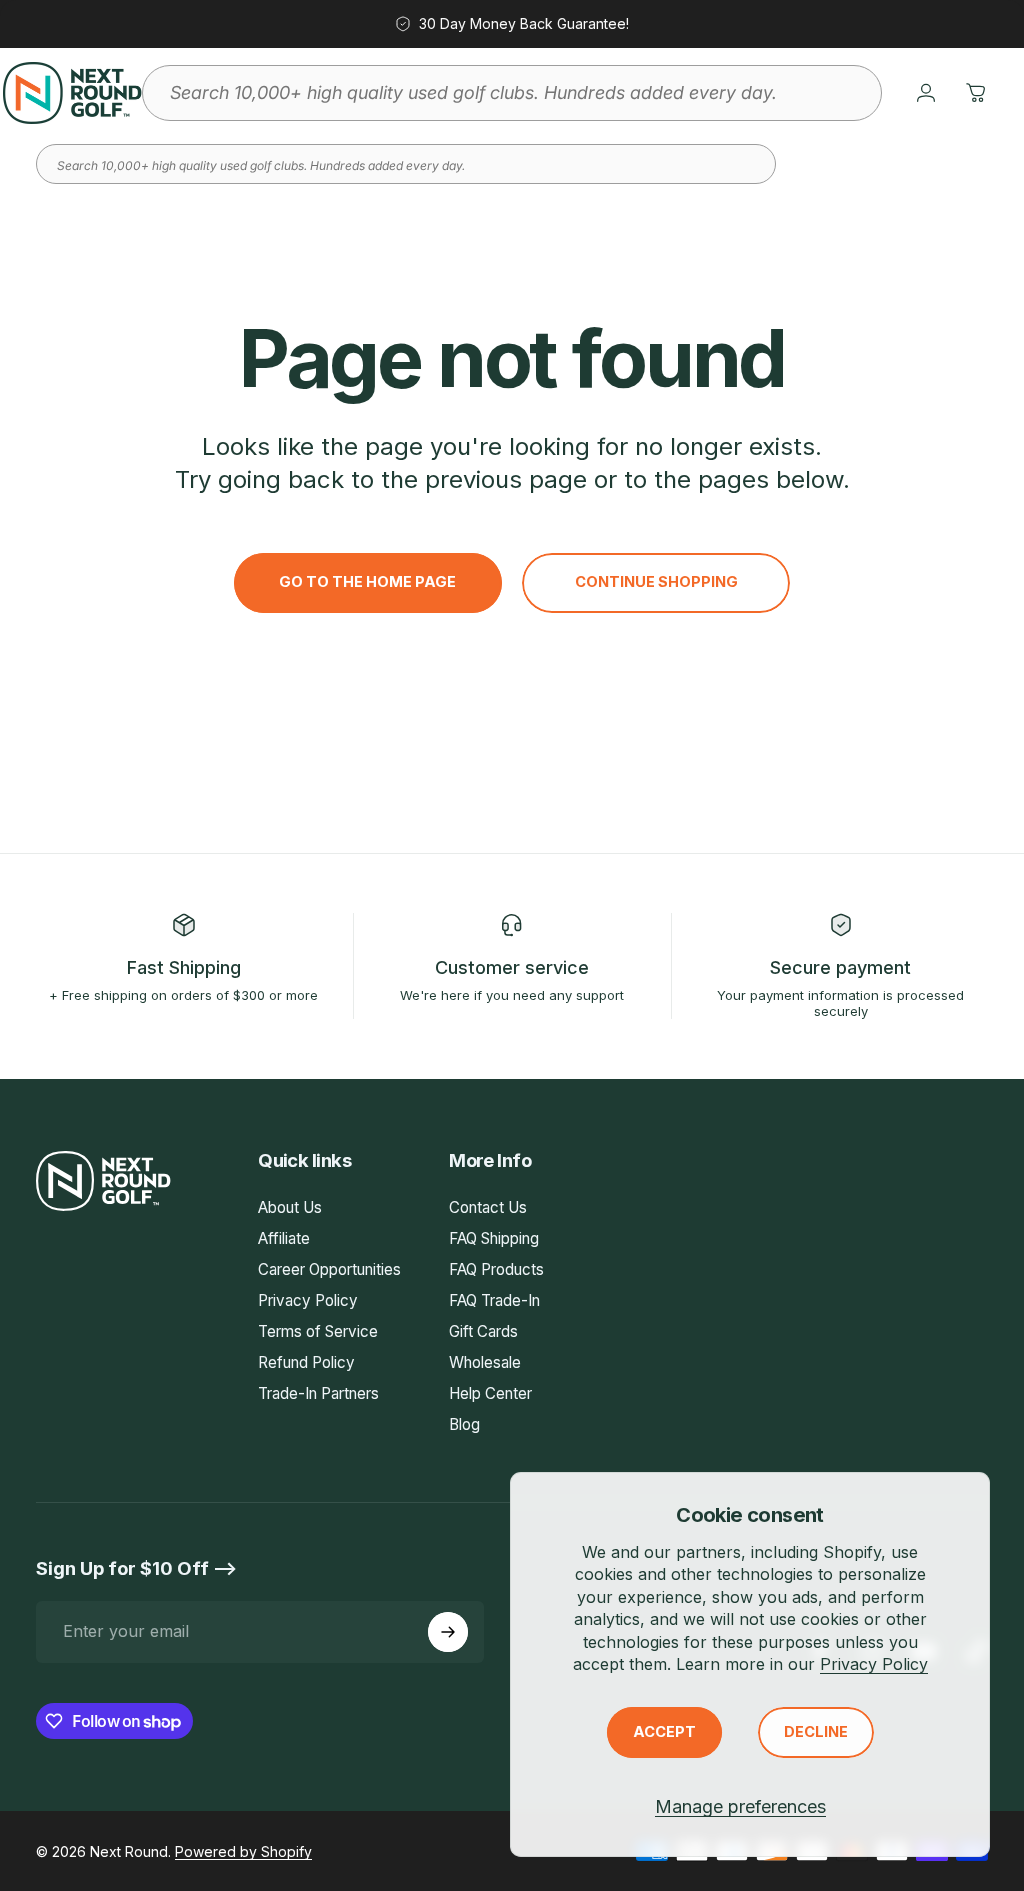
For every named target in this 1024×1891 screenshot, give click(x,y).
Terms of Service (318, 1331)
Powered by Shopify (243, 1851)
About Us (290, 1207)
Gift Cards (483, 1331)
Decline (816, 1732)
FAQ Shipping (494, 1238)
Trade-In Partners (318, 1393)
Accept (664, 1732)
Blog (464, 1424)
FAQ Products (496, 1269)
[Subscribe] (448, 1632)
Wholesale (485, 1362)
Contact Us (488, 1207)
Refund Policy (306, 1362)
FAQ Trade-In (494, 1300)
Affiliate (284, 1238)
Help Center (490, 1393)
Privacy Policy (874, 1664)
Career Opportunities (329, 1269)
